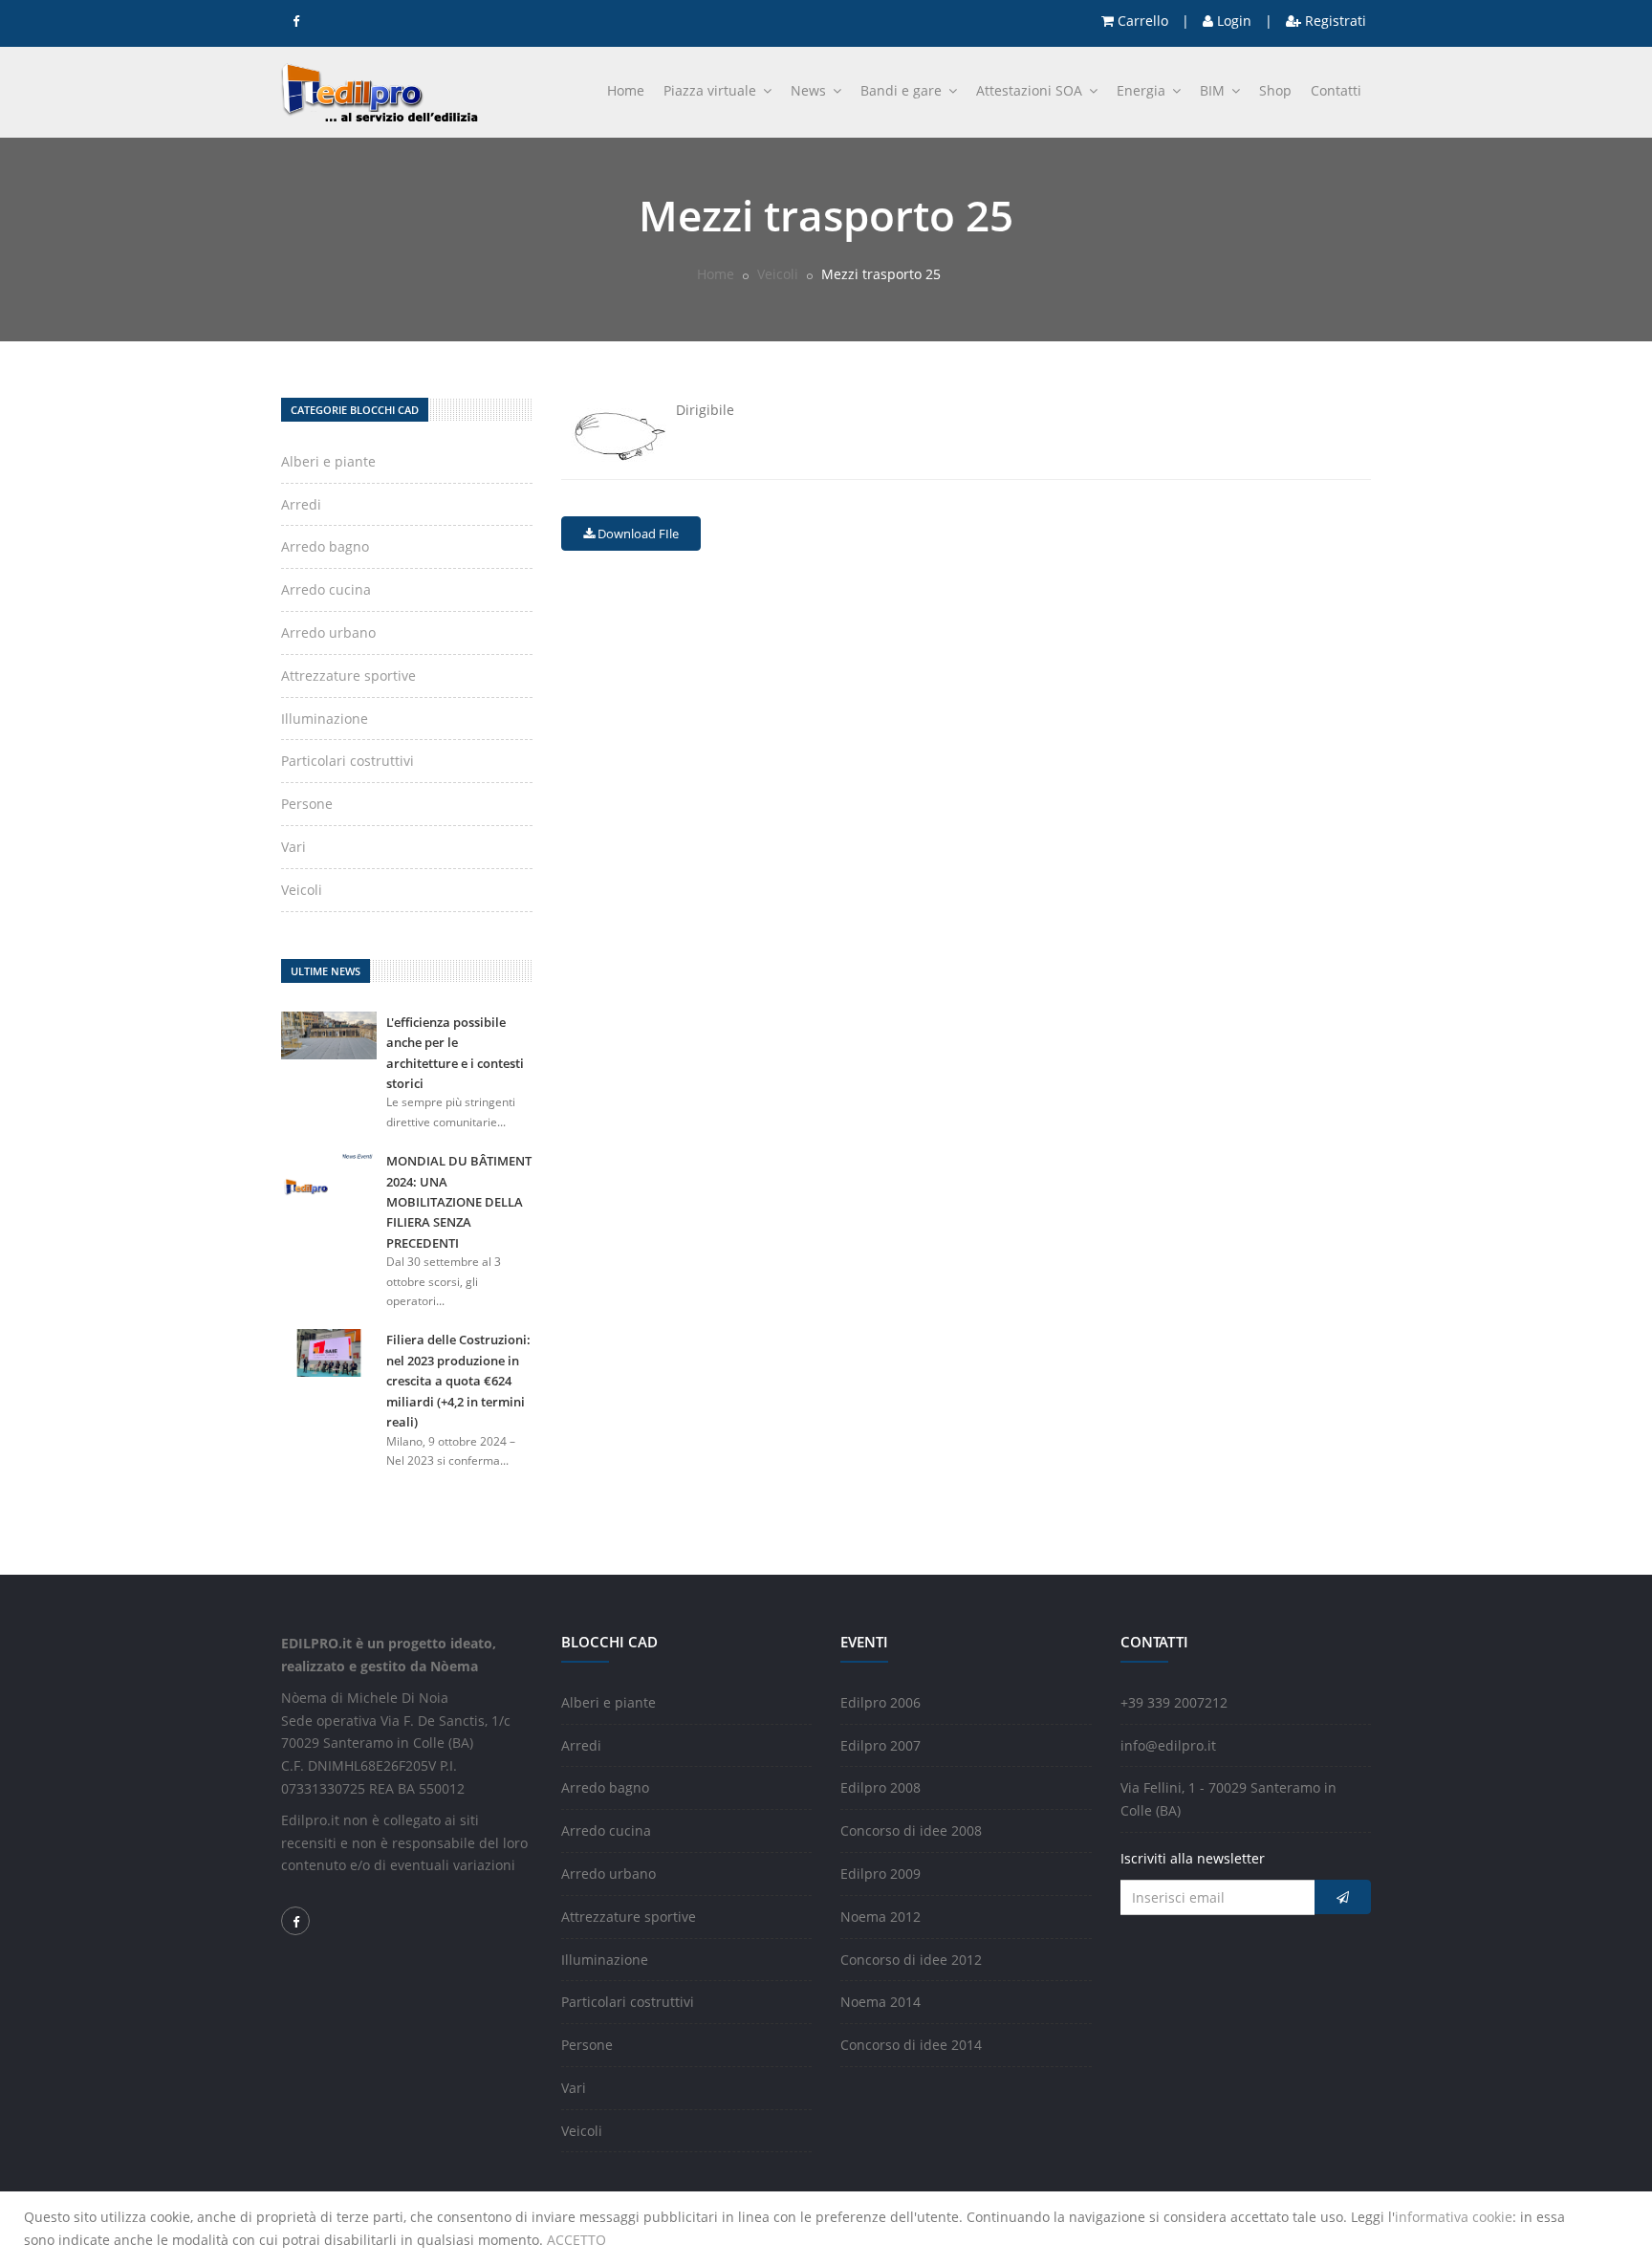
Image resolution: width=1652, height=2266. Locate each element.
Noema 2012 (880, 1917)
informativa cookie (1454, 2217)
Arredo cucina (326, 589)
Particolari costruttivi (348, 761)
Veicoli (778, 274)
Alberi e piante (328, 461)
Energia (1143, 90)
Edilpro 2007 (880, 1745)
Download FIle (637, 534)
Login (1232, 21)
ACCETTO (576, 2240)
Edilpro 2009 (880, 1874)
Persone (307, 804)
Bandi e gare (903, 90)
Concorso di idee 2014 (911, 2045)
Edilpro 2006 (880, 1702)
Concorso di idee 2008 (911, 1830)
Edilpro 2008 (880, 1787)
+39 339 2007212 (1174, 1702)
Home (626, 90)
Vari (293, 847)
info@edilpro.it (1168, 1745)
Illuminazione (325, 719)
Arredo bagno (325, 546)
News (810, 90)
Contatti (1336, 90)
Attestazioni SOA (1031, 90)
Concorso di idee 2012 (911, 1960)
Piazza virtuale (712, 90)
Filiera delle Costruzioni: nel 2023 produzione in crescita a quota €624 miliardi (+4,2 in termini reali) (458, 1381)
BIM (1214, 90)
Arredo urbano (328, 632)
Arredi (301, 504)
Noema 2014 (880, 2002)
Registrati (1334, 21)
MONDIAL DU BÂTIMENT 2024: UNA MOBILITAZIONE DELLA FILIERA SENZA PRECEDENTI (459, 1202)
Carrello (1141, 21)
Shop (1275, 90)
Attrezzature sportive (348, 675)
